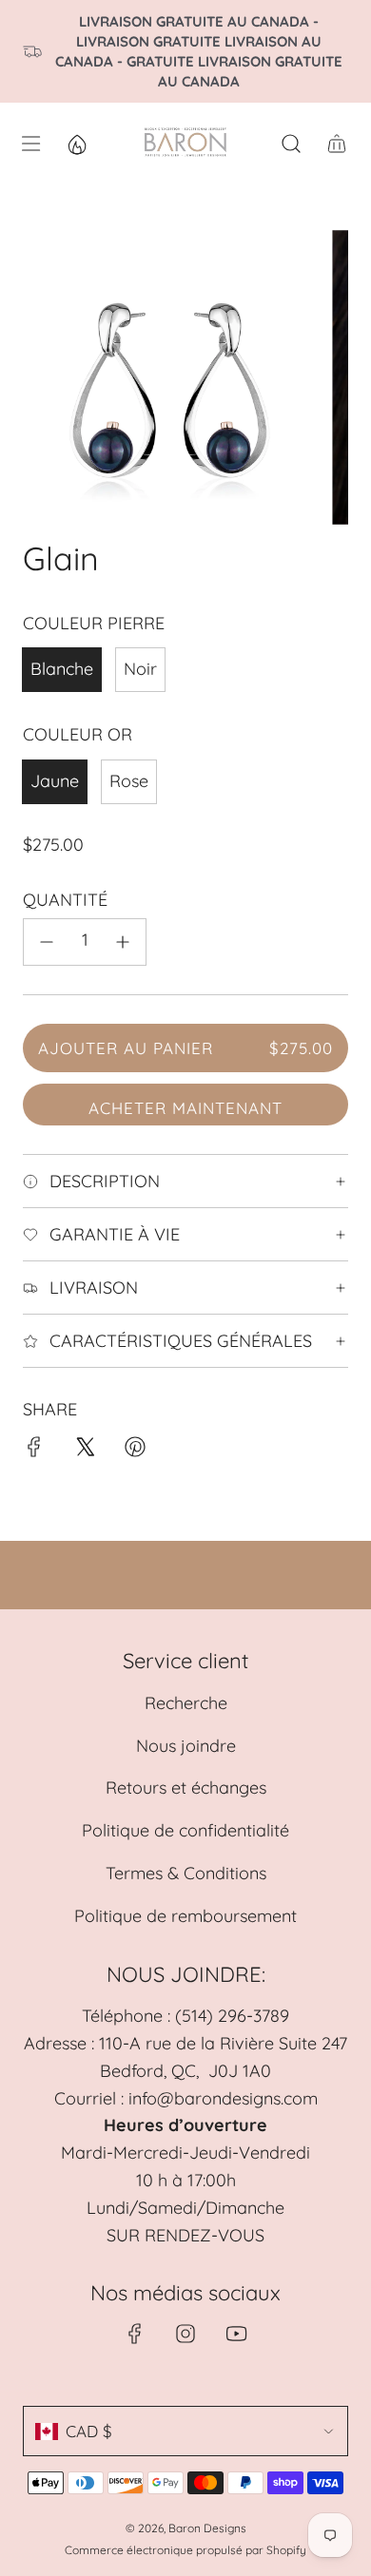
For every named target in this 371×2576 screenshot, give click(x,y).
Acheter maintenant (185, 1108)
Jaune (55, 781)
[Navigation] (30, 144)
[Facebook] (135, 2334)
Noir (140, 669)
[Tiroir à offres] (76, 144)
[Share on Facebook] (34, 1451)
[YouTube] (236, 2334)
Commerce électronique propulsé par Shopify (185, 2550)
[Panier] (337, 144)
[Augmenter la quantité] (123, 942)
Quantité (65, 900)
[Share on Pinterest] (135, 1451)
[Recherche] (291, 144)
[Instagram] (185, 2334)
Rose (129, 781)
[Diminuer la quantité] (47, 942)
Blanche (62, 669)
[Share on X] (85, 1451)
